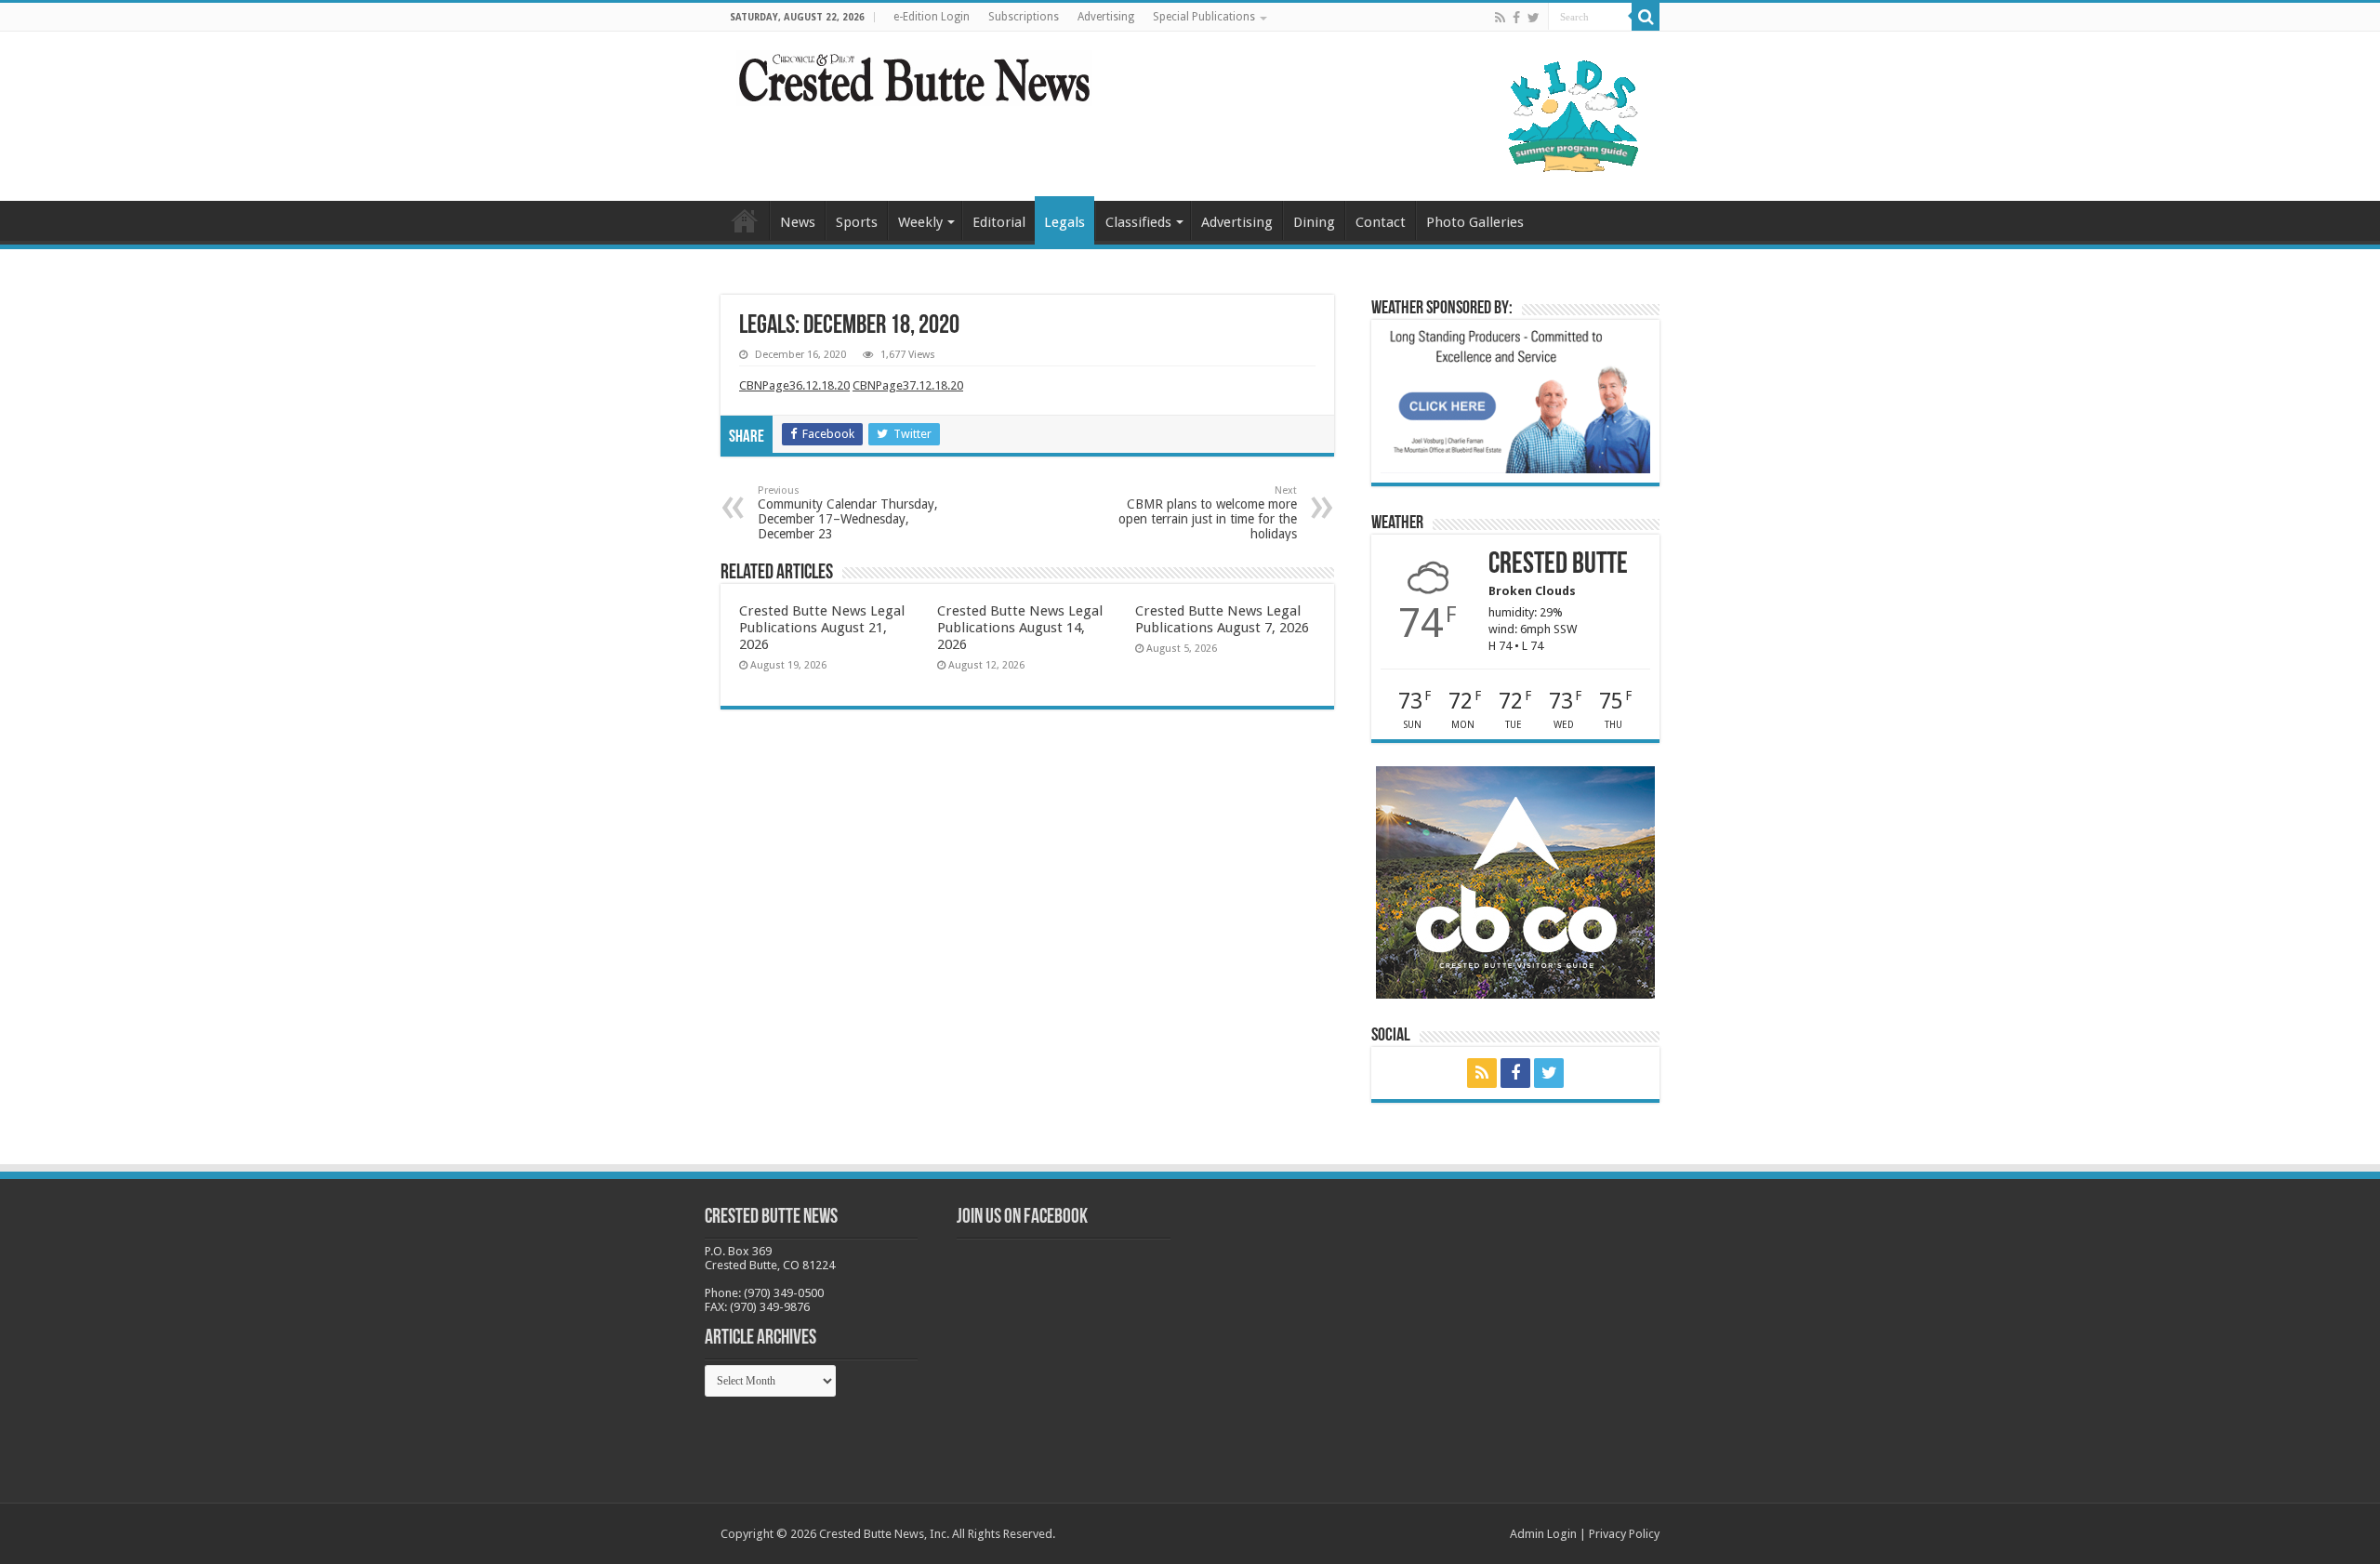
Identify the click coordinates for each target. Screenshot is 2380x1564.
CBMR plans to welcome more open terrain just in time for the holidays (1208, 513)
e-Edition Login (932, 17)
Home (745, 220)
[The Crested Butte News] (914, 74)
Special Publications (1204, 17)
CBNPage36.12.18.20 (794, 385)
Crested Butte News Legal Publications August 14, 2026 (1020, 628)
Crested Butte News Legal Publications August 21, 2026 (822, 628)
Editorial (999, 222)
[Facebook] (1516, 18)
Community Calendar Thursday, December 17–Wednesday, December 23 (848, 513)
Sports (857, 222)
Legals (1064, 222)
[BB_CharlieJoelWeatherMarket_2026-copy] (1515, 400)
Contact (1381, 222)
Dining (1314, 222)
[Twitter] (1534, 18)
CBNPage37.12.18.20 (908, 385)
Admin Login (1543, 1534)
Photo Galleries (1475, 222)
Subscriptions (1024, 17)
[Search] (1646, 17)
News (798, 222)
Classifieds (1138, 222)
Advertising (1106, 17)
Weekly (920, 222)
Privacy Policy (1624, 1534)
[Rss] (1500, 18)
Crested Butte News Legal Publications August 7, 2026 (1222, 619)
